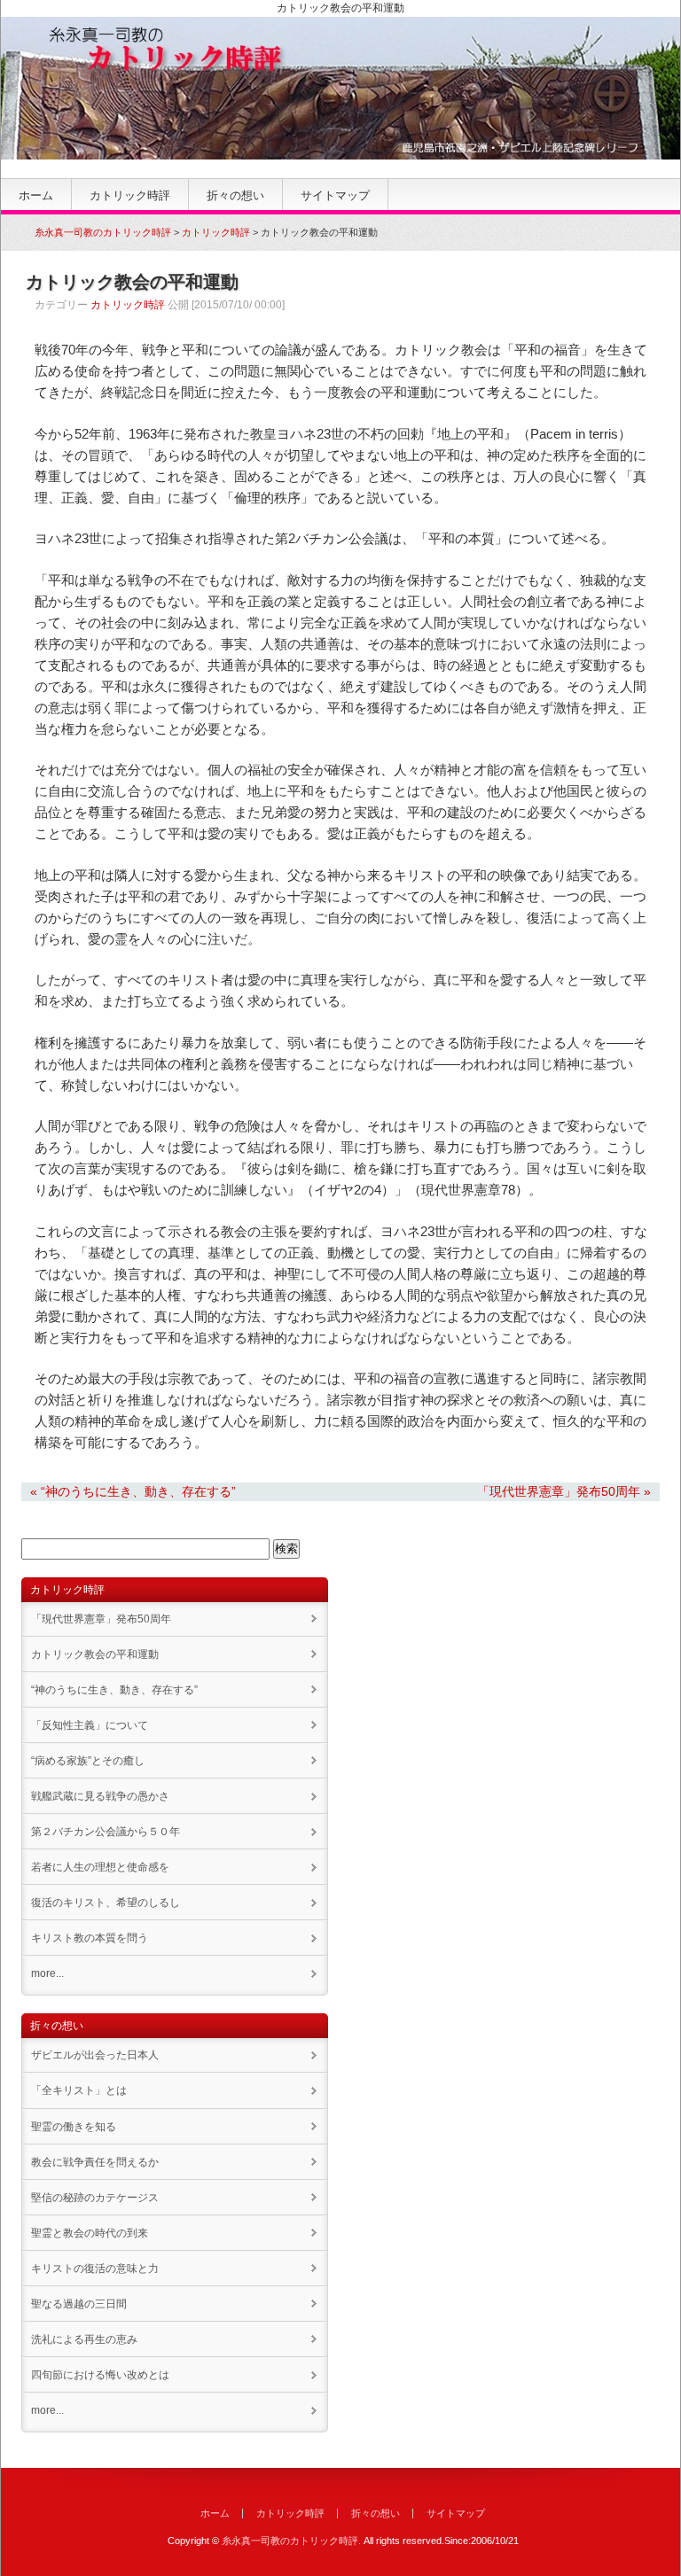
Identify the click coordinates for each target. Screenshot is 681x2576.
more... (47, 1973)
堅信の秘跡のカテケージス (95, 2198)
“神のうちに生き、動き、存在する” (114, 1690)
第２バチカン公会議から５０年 (106, 1832)
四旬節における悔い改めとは (100, 2375)
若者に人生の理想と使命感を (100, 1867)
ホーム (36, 195)
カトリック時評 (130, 195)
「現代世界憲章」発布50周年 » (564, 1491)
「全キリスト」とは (79, 2090)
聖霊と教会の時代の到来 (90, 2233)
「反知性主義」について (90, 1725)
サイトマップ (335, 195)
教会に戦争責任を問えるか (95, 2162)
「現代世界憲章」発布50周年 (101, 1619)
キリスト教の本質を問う (90, 1938)
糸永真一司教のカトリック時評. (291, 2541)
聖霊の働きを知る (74, 2127)
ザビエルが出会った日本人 (95, 2055)
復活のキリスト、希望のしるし (106, 1903)
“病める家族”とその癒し (88, 1761)
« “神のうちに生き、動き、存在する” (133, 1491)
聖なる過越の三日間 (79, 2304)
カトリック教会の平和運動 (95, 1654)
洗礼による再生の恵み (84, 2339)
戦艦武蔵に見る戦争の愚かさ (100, 1796)
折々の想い (235, 195)
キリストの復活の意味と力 (95, 2269)
